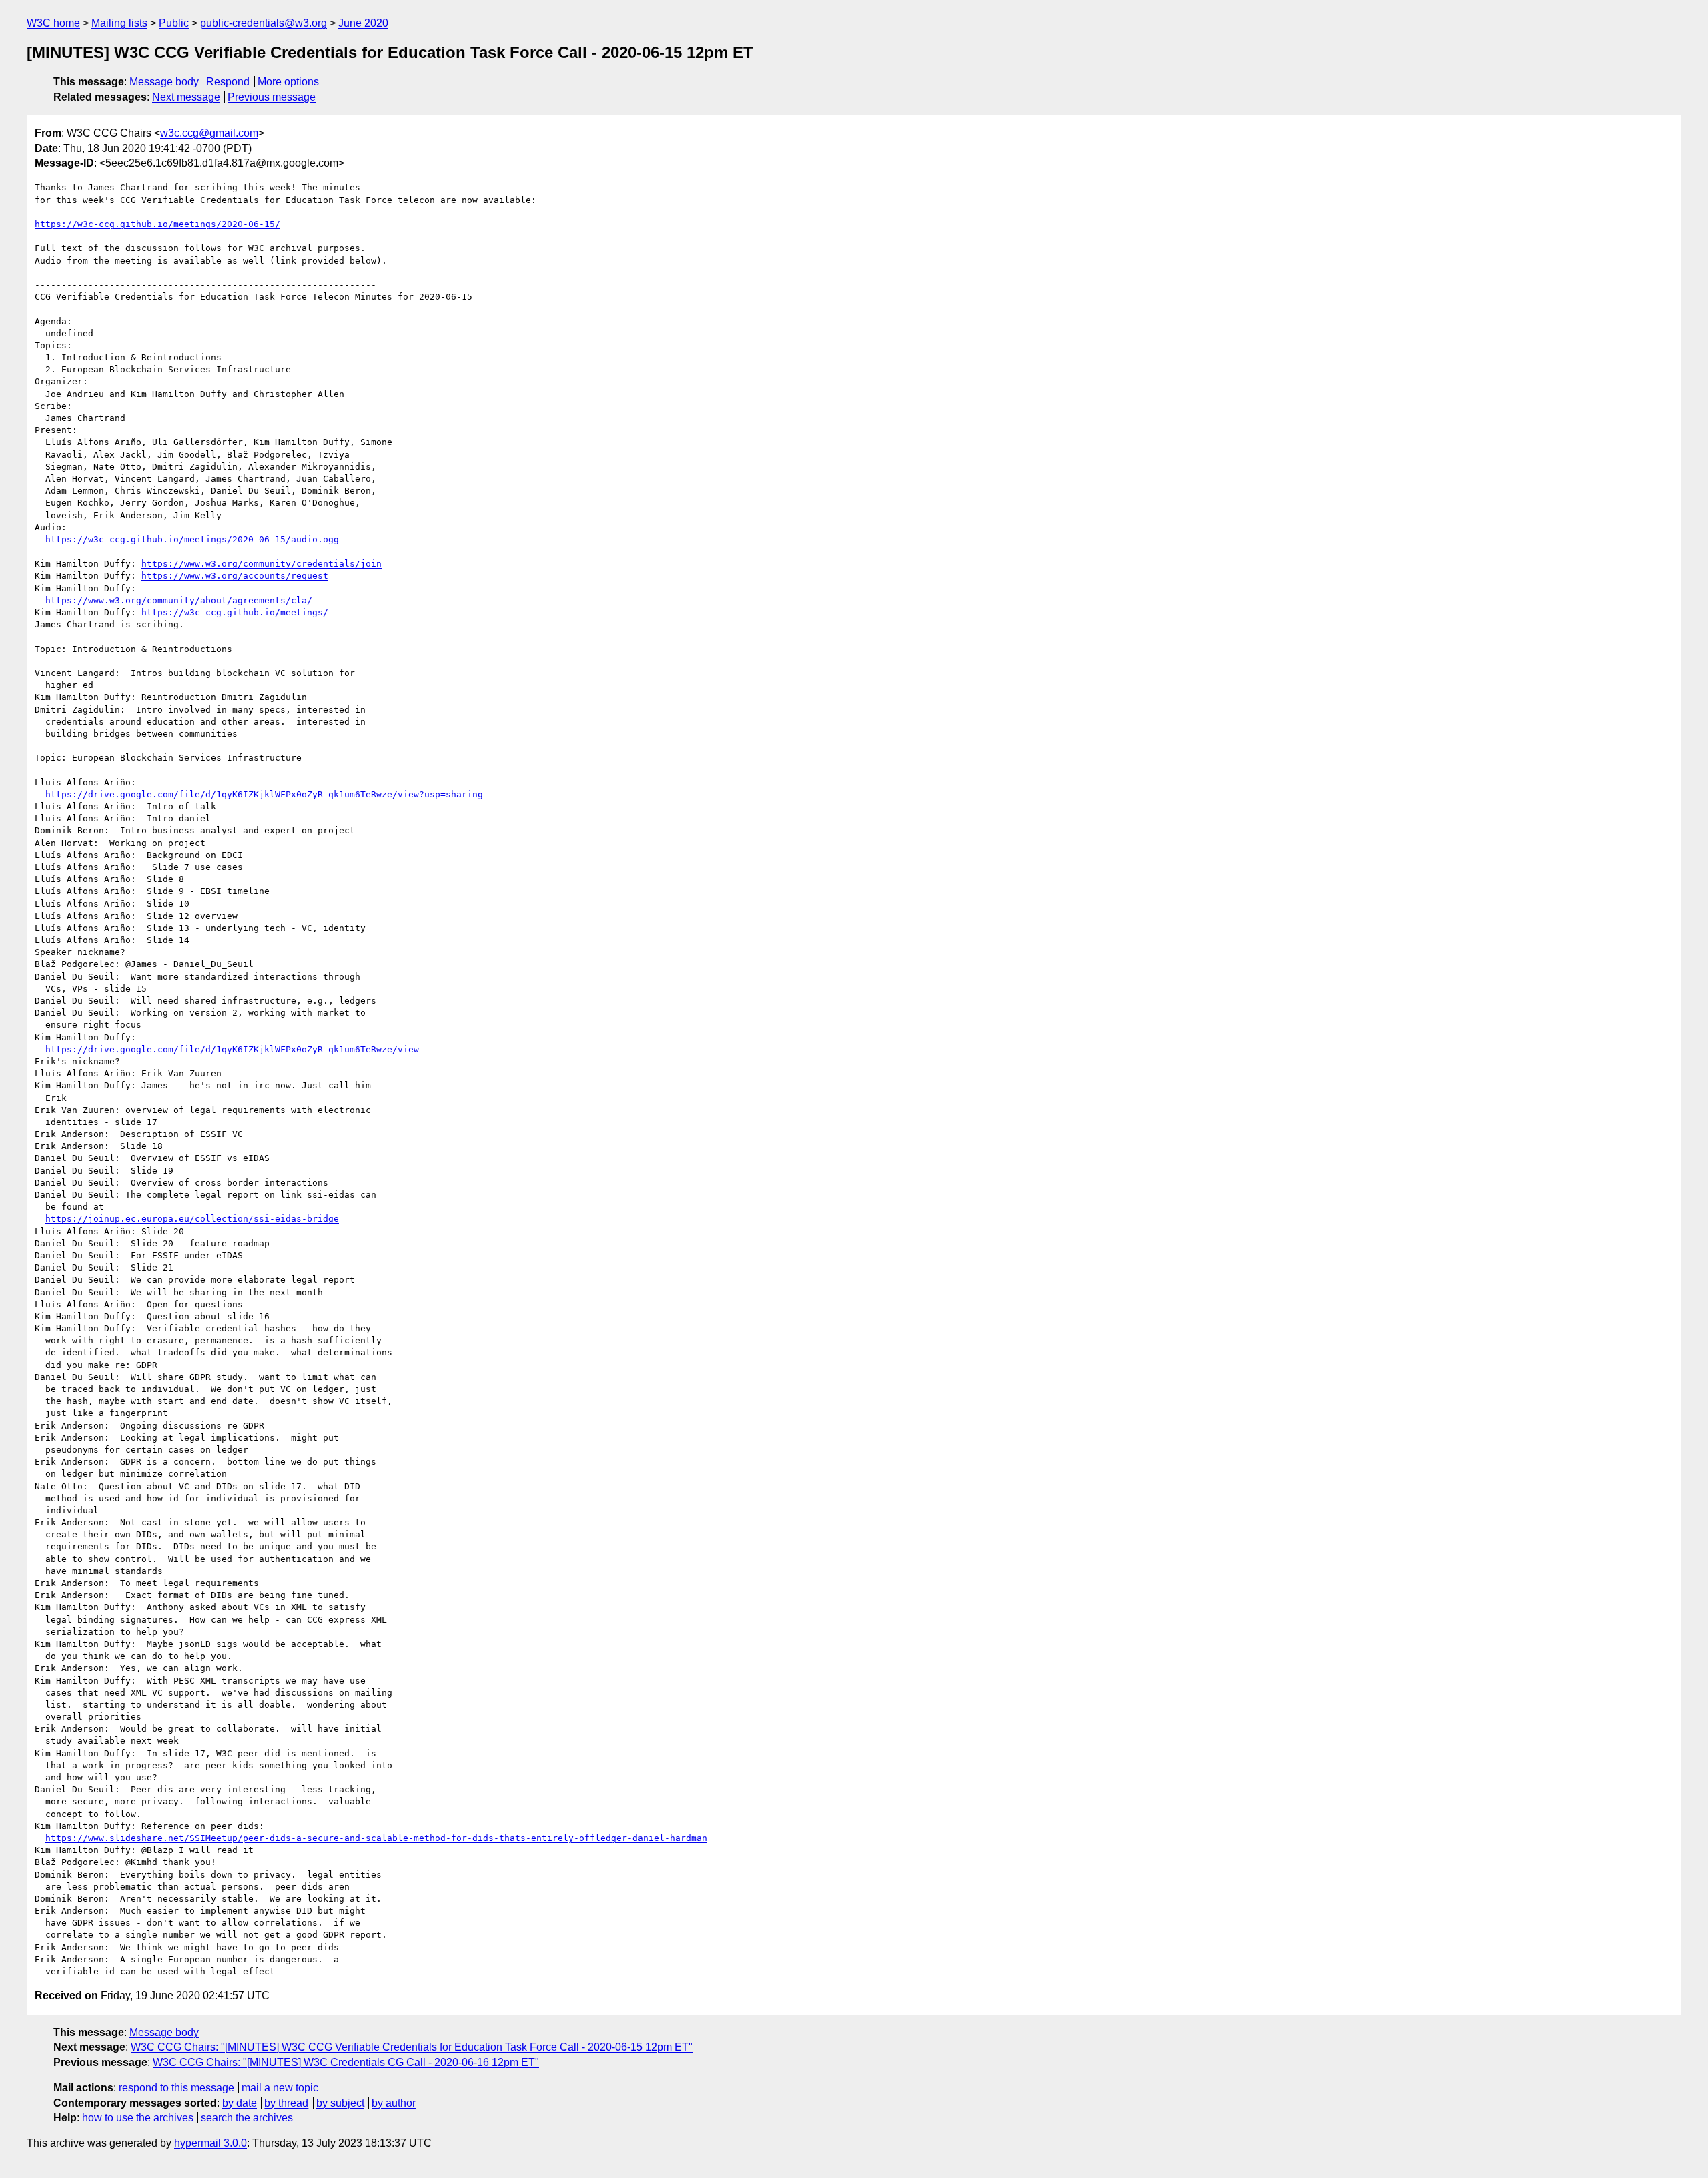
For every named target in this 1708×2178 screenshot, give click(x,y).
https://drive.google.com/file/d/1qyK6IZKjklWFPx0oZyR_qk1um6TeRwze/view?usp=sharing (264, 794)
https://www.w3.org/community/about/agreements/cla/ (179, 600)
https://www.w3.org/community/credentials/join (262, 564)
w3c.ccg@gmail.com (209, 133)
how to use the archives (138, 2118)
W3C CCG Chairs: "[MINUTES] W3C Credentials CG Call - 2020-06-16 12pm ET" (346, 2062)
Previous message (272, 97)
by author (394, 2103)
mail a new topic (280, 2088)
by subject (340, 2103)
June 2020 (363, 23)
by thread (286, 2103)
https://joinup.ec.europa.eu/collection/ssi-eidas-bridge (192, 1219)
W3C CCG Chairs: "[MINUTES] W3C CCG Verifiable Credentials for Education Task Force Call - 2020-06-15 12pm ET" (412, 2047)
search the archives (247, 2118)
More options (288, 82)
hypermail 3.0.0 (210, 2143)
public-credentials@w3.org (264, 23)
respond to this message (176, 2088)
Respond (228, 82)
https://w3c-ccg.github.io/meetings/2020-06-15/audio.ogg (192, 539)
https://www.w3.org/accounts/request (235, 576)
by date (240, 2103)
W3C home (53, 23)
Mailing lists (119, 23)
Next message (186, 97)
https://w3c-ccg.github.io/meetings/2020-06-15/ (157, 224)
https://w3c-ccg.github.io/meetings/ (235, 612)
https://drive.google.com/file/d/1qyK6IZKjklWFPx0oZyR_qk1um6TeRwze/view (232, 1049)
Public (174, 23)
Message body (164, 82)
